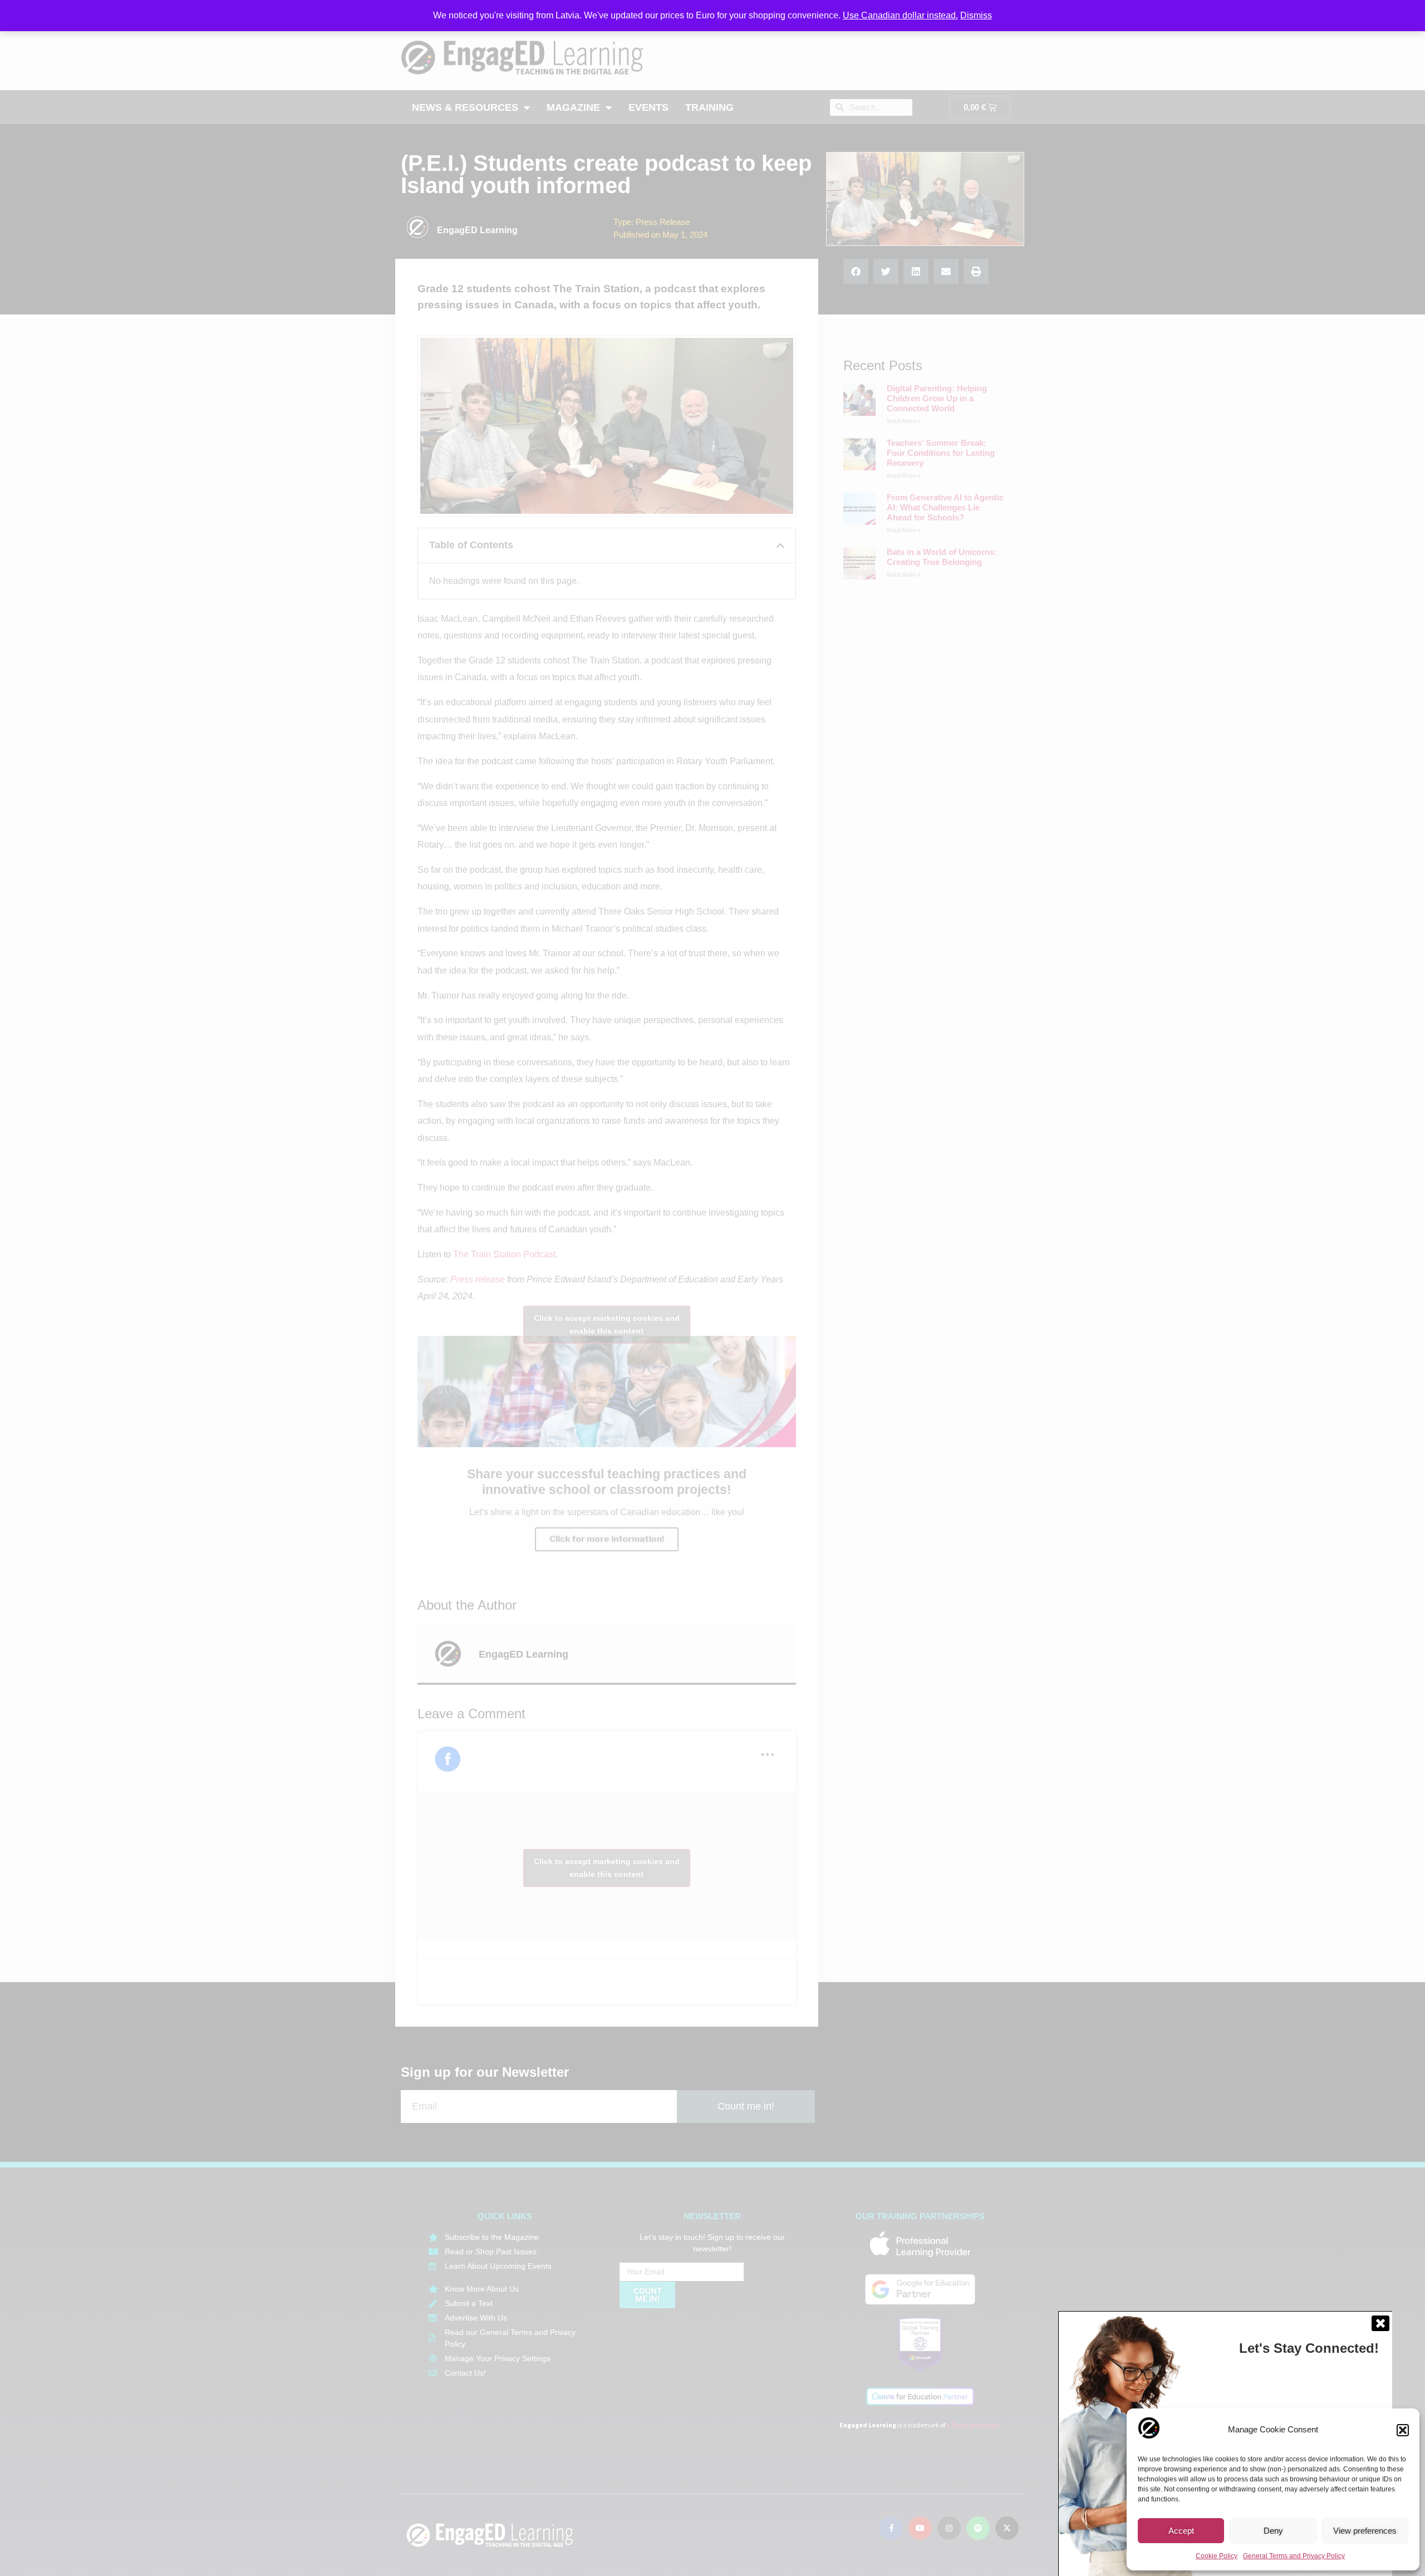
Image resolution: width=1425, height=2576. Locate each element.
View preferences (1365, 2531)
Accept (1181, 2531)
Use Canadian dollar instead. (900, 15)
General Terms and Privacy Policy (1294, 2556)
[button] (1403, 2430)
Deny (1273, 2531)
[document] (712, 1288)
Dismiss (976, 15)
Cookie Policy (1217, 2556)
